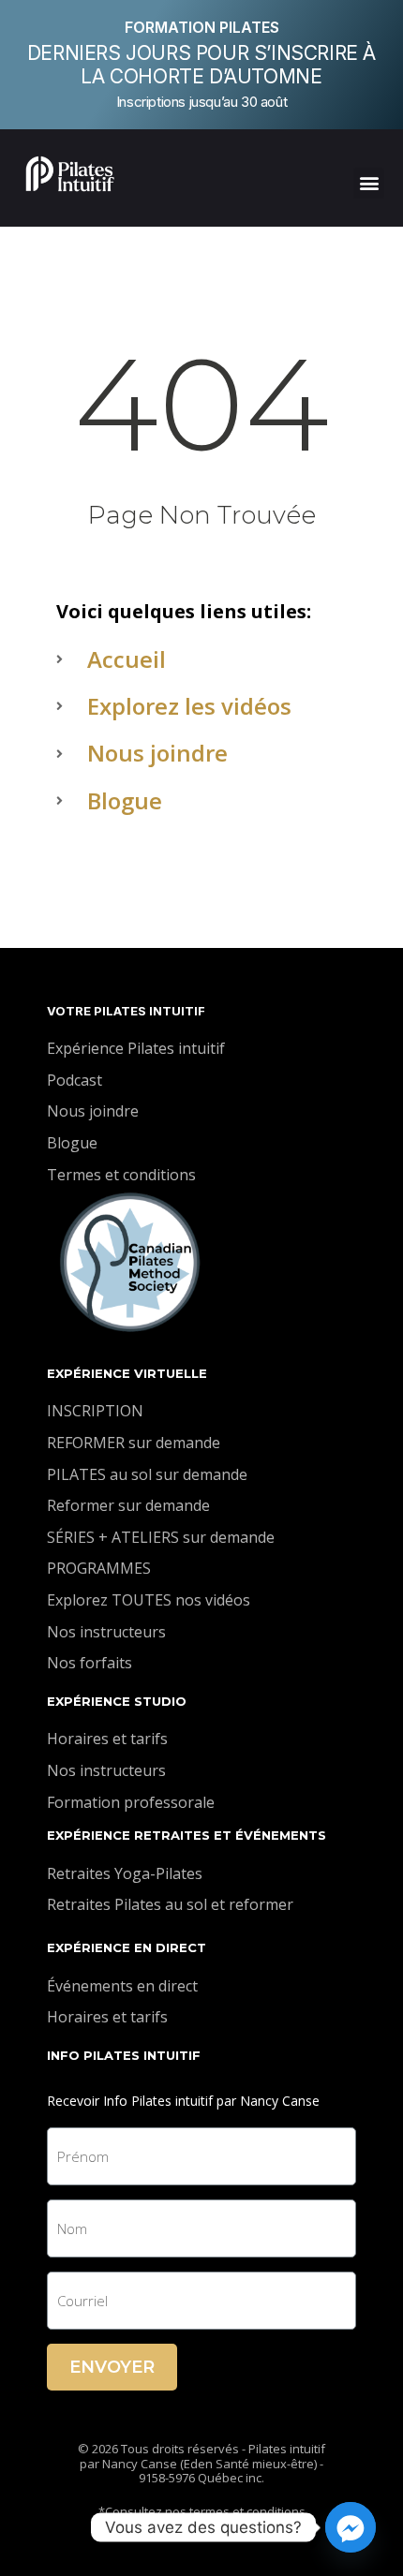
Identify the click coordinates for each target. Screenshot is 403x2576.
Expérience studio (117, 1701)
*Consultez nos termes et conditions (202, 2511)
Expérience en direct (127, 1947)
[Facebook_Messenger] (351, 2527)
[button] (369, 183)
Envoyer (112, 2367)
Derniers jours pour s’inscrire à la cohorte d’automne (201, 65)
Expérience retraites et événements (187, 1835)
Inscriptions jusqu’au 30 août (201, 102)
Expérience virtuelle (127, 1373)
